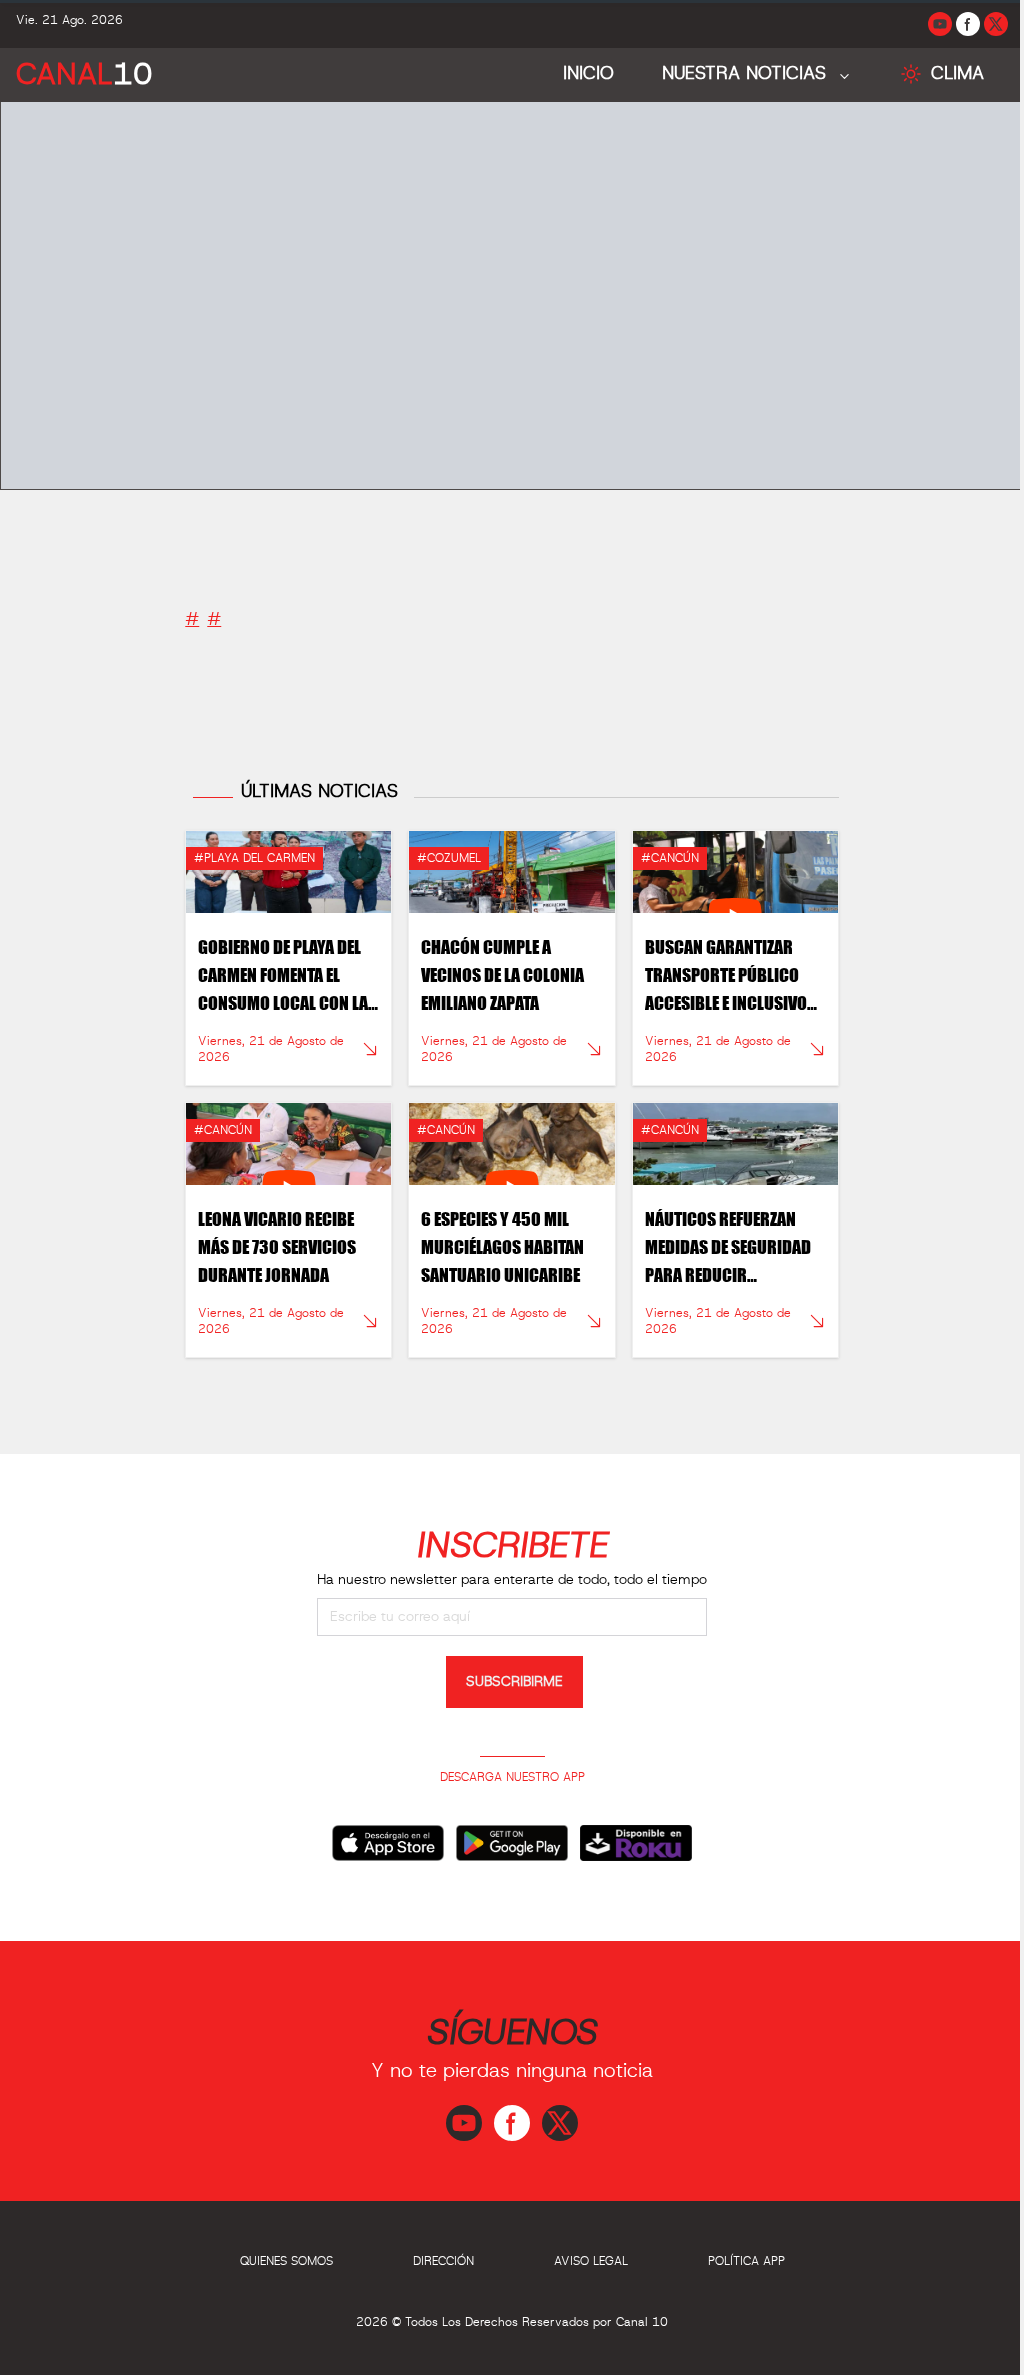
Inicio (573, 74)
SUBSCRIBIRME (507, 1673)
